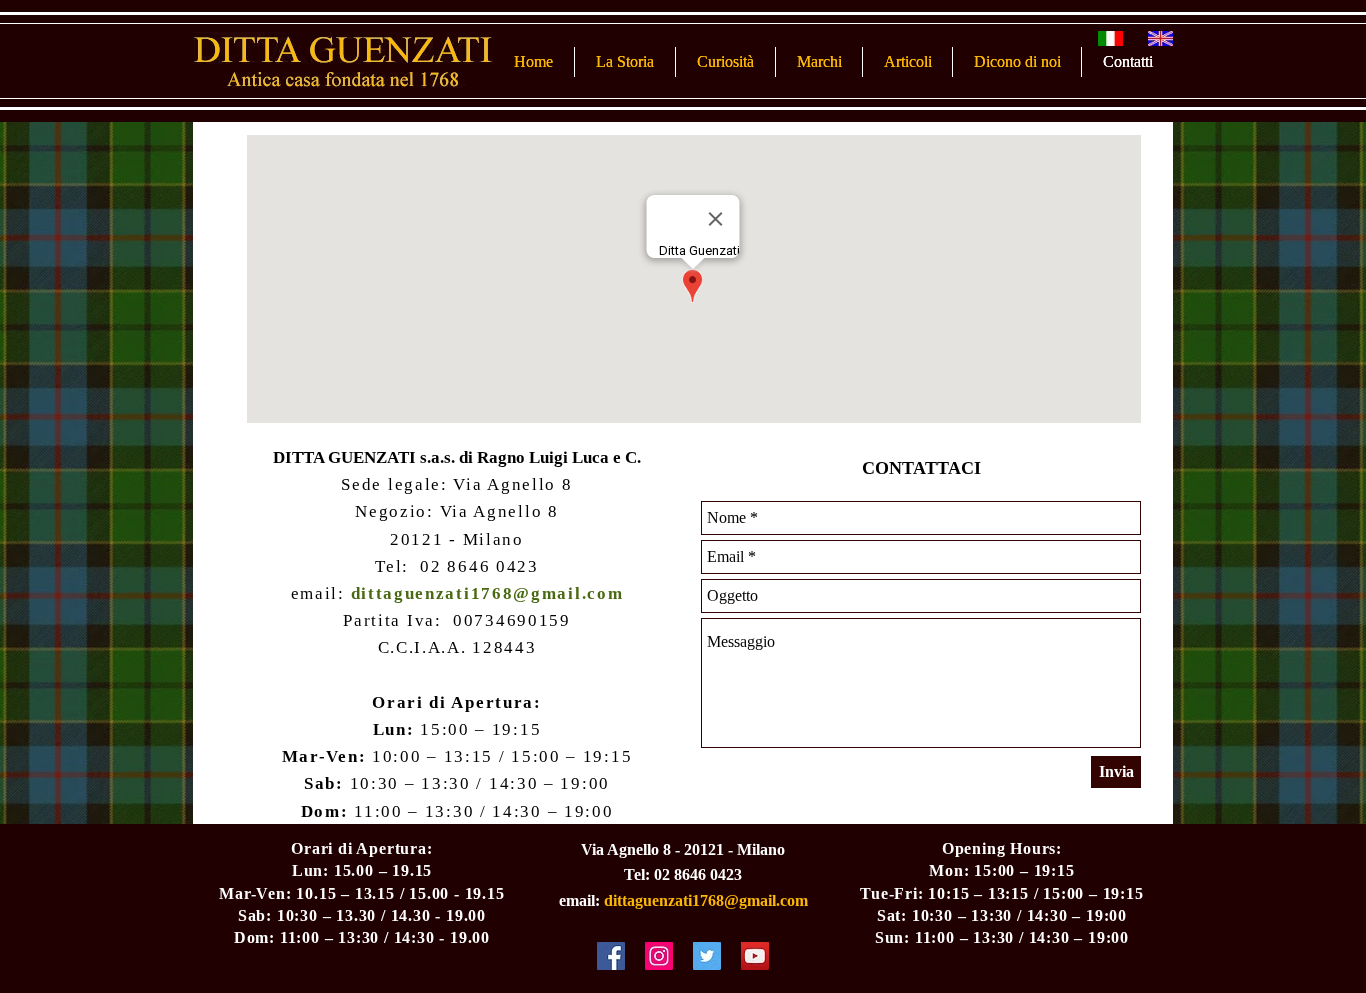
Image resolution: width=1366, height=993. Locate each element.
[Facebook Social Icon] (611, 956)
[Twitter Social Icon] (707, 956)
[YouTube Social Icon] (755, 956)
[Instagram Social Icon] (659, 956)
